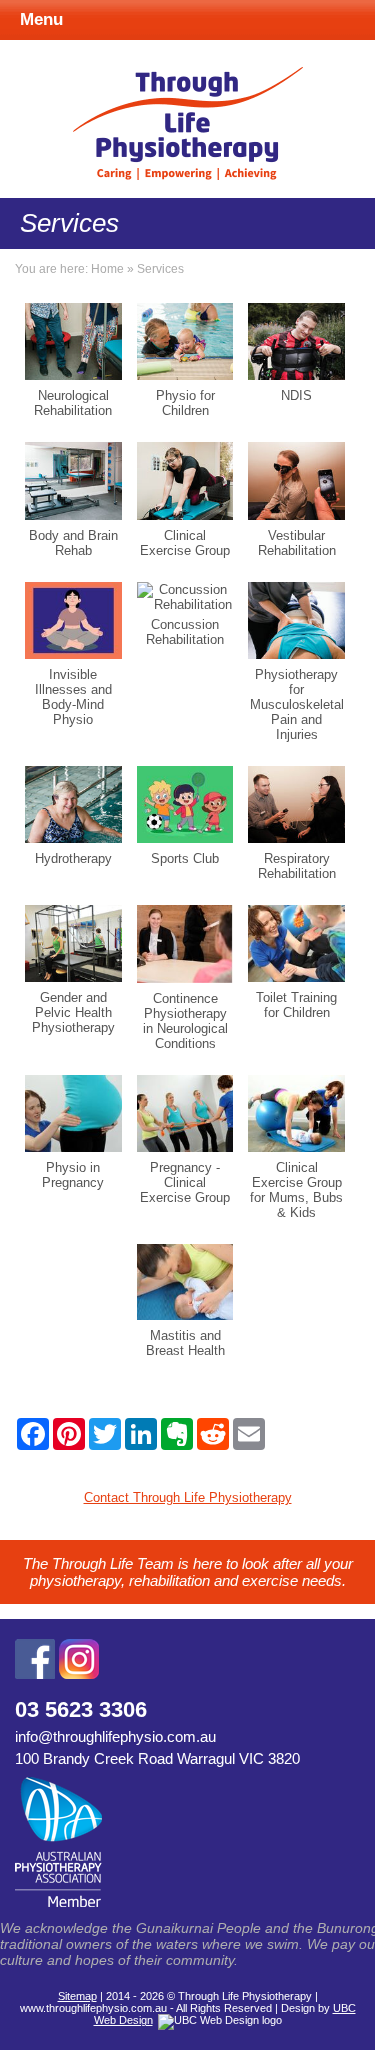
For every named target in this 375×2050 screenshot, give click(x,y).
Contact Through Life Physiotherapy (188, 1497)
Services (160, 269)
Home (107, 269)
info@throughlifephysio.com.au (115, 1736)
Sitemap (77, 1996)
